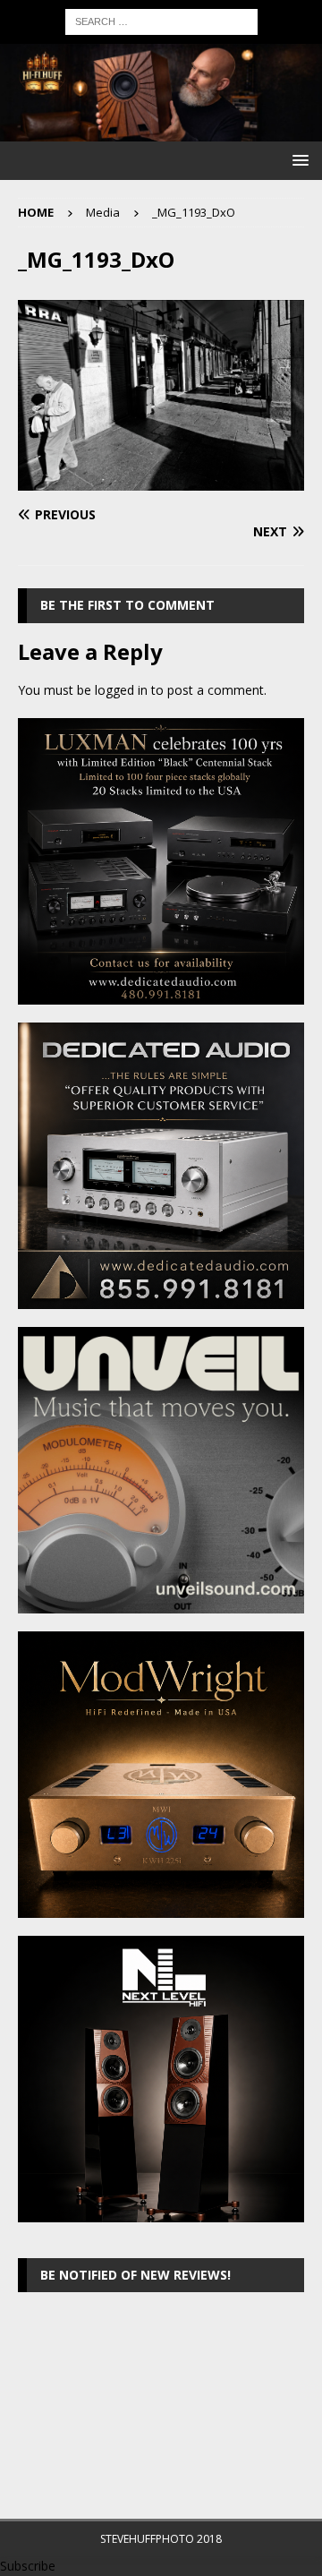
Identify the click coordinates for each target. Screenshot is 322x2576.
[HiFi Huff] (161, 131)
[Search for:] (161, 20)
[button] (297, 160)
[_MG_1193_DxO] (161, 480)
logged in (121, 690)
